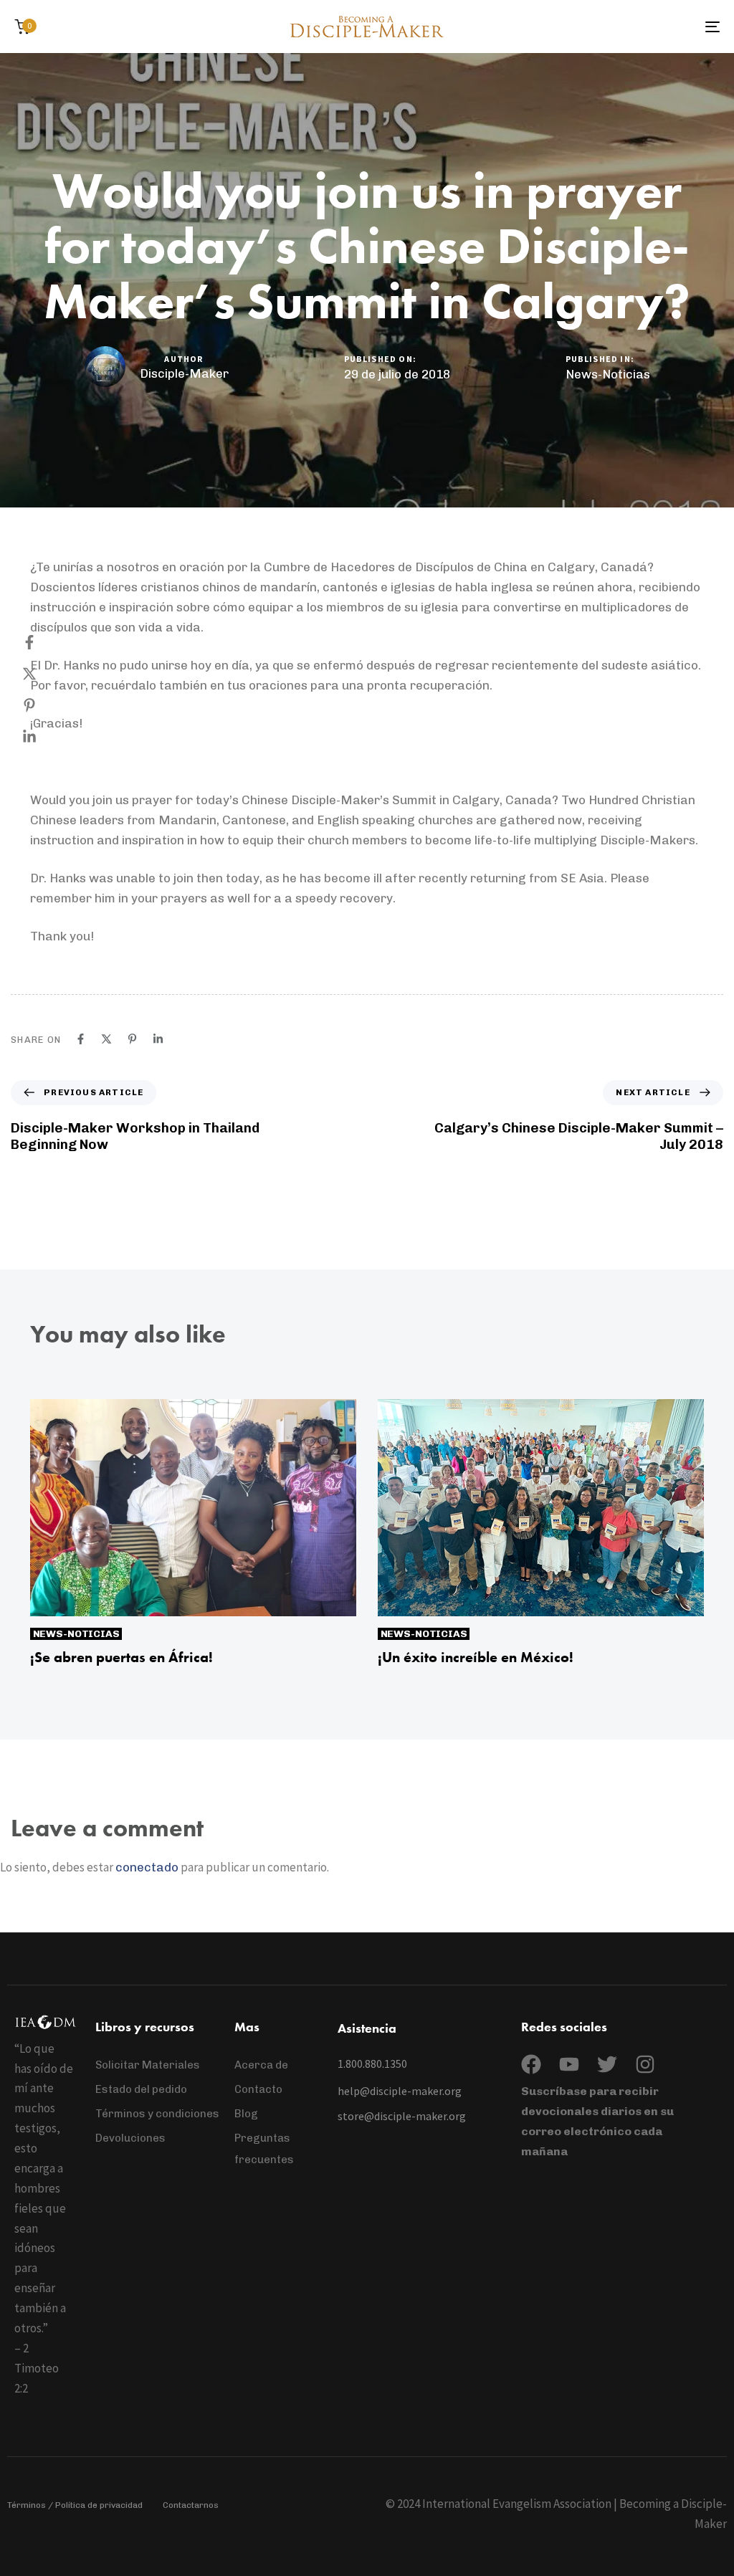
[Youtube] (569, 2064)
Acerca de (261, 2065)
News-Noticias (608, 374)
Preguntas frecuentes (264, 2149)
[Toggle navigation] (602, 27)
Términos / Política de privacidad (75, 2505)
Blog (246, 2114)
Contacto (258, 2089)
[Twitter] (607, 2064)
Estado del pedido (141, 2089)
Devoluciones (130, 2138)
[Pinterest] (44, 705)
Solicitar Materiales (148, 2065)
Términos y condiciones (157, 2114)
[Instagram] (645, 2064)
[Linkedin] (44, 737)
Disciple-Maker (184, 373)
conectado (147, 1867)
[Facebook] (44, 642)
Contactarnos (191, 2505)
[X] (44, 674)
